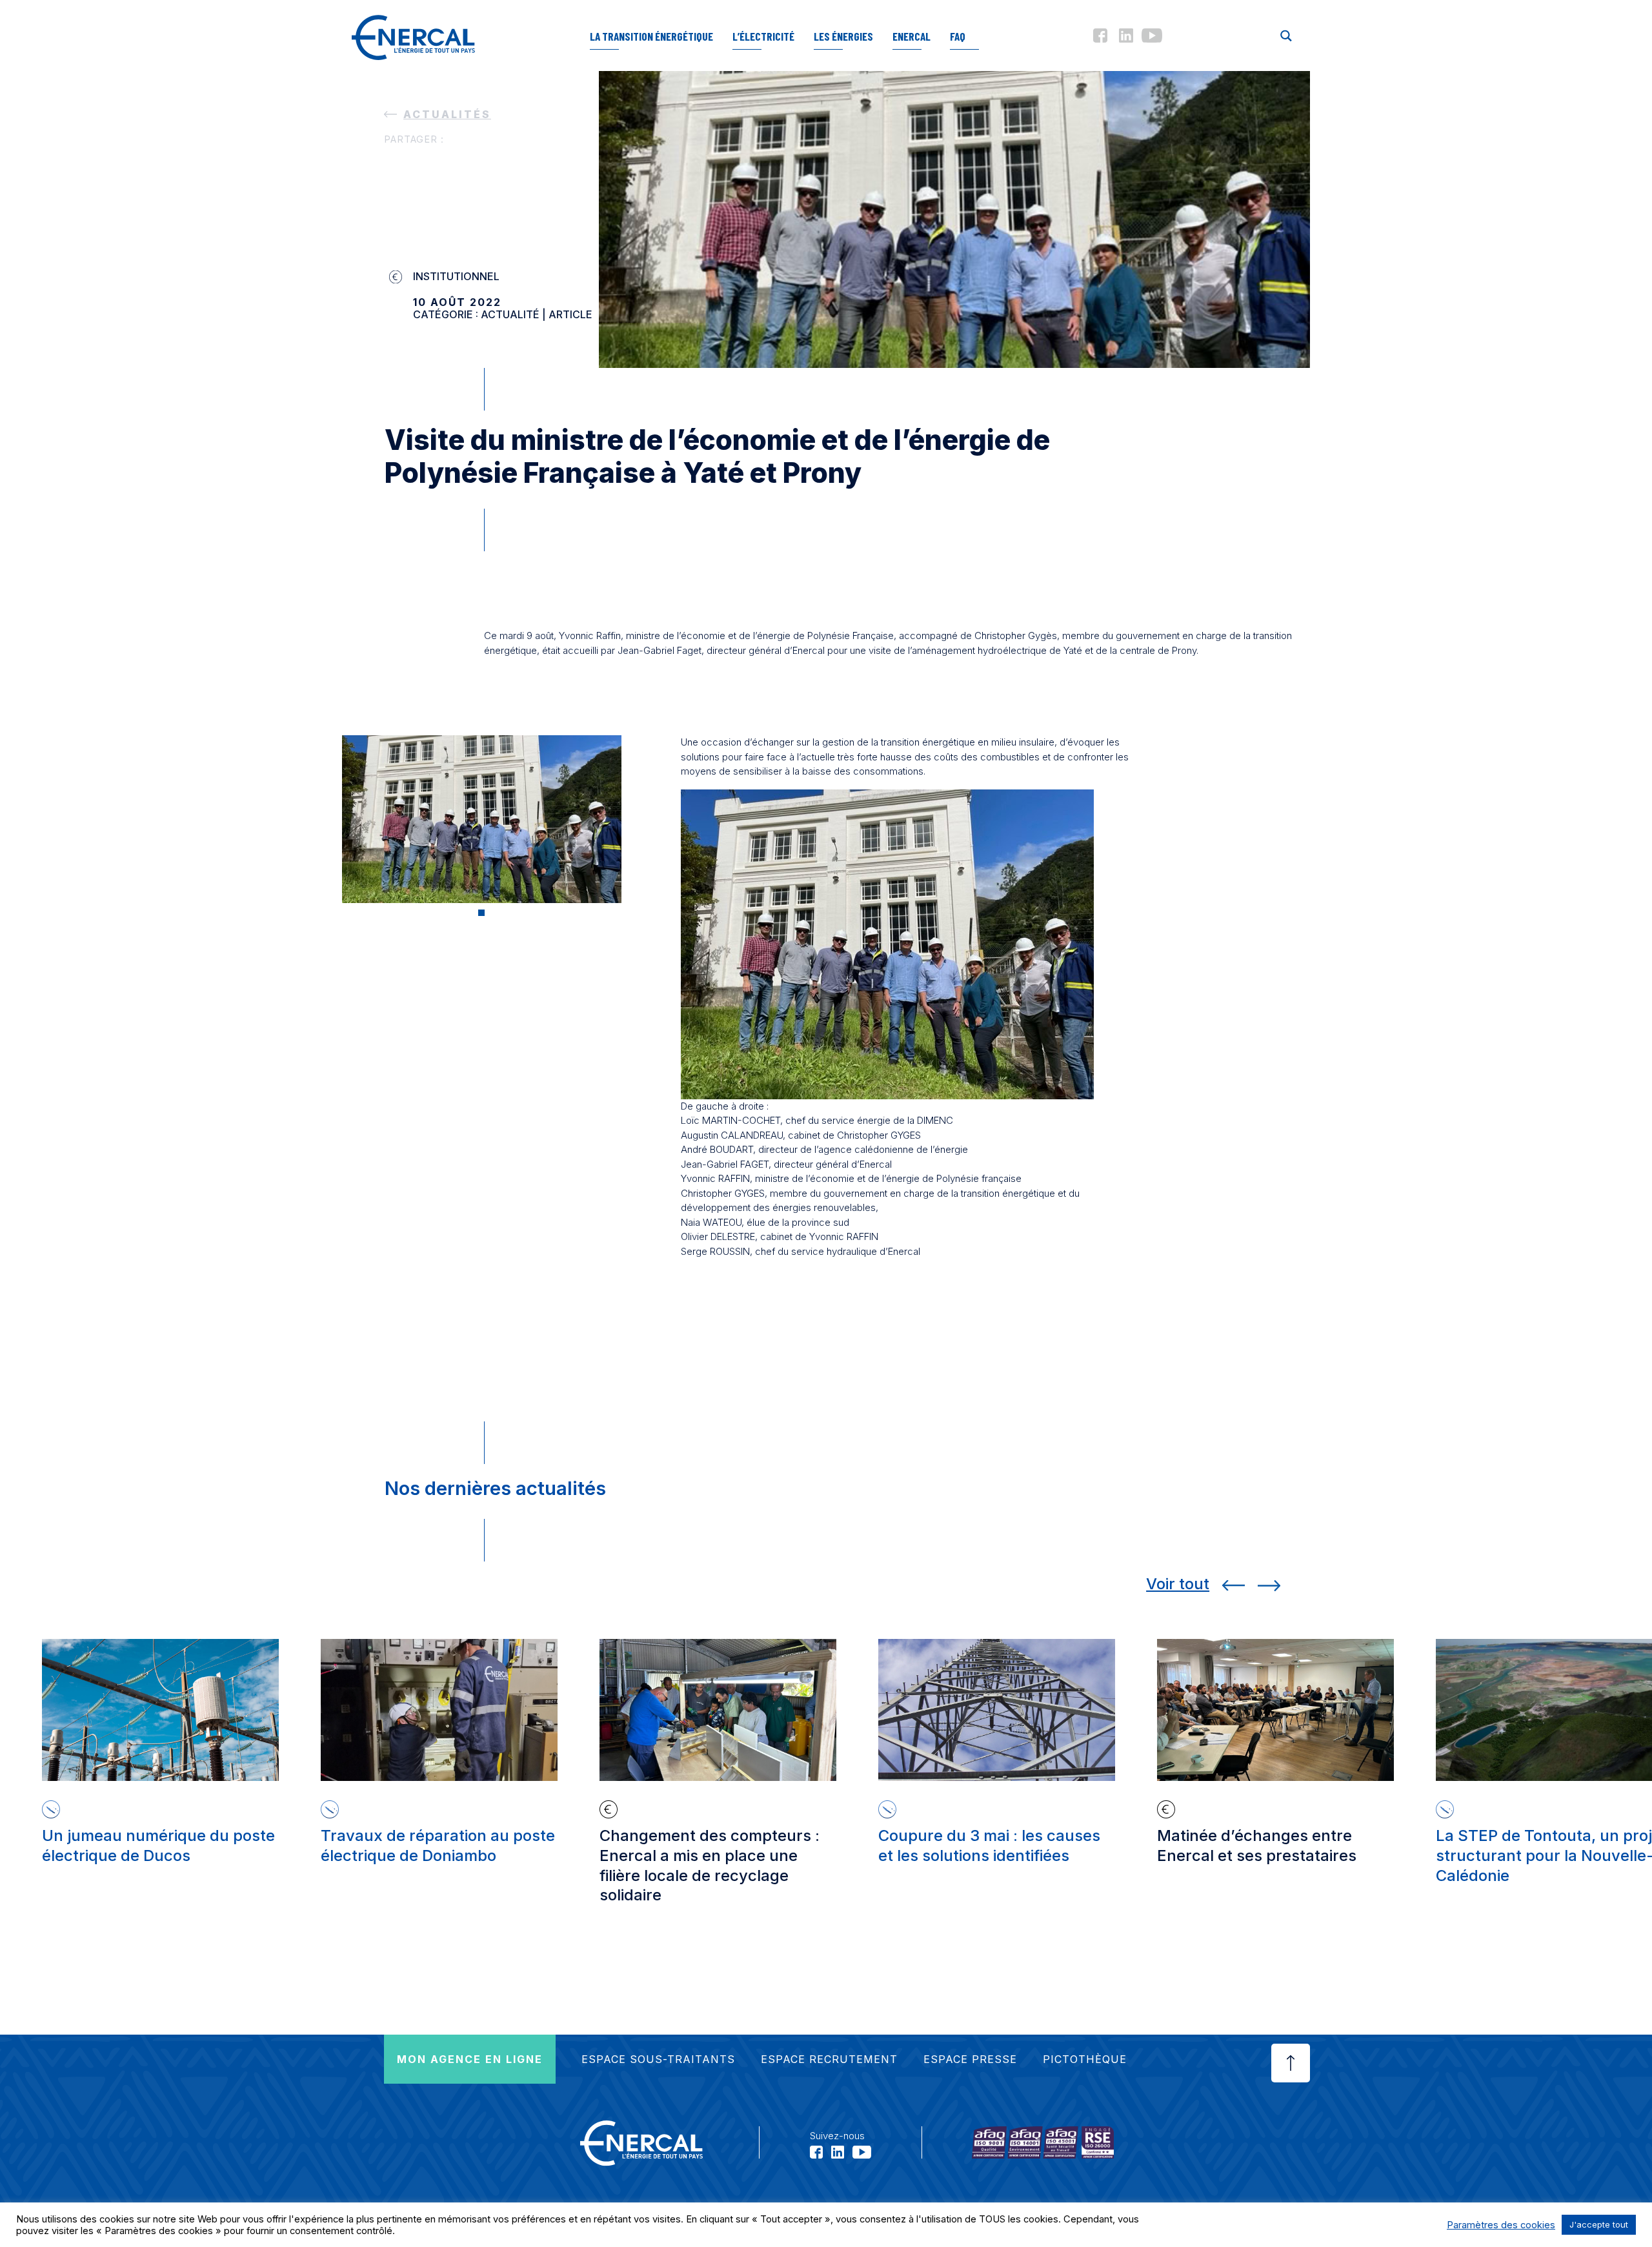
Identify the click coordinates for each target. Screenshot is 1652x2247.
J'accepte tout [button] (1599, 2224)
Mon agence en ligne (470, 2059)
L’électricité (763, 36)
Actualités (447, 114)
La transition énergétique (651, 36)
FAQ (958, 36)
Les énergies (843, 36)
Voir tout (1178, 1584)
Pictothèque (1085, 2059)
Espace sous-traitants (658, 2059)
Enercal (912, 36)
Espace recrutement (829, 2059)
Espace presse (970, 2059)
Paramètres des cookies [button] (1501, 2225)
